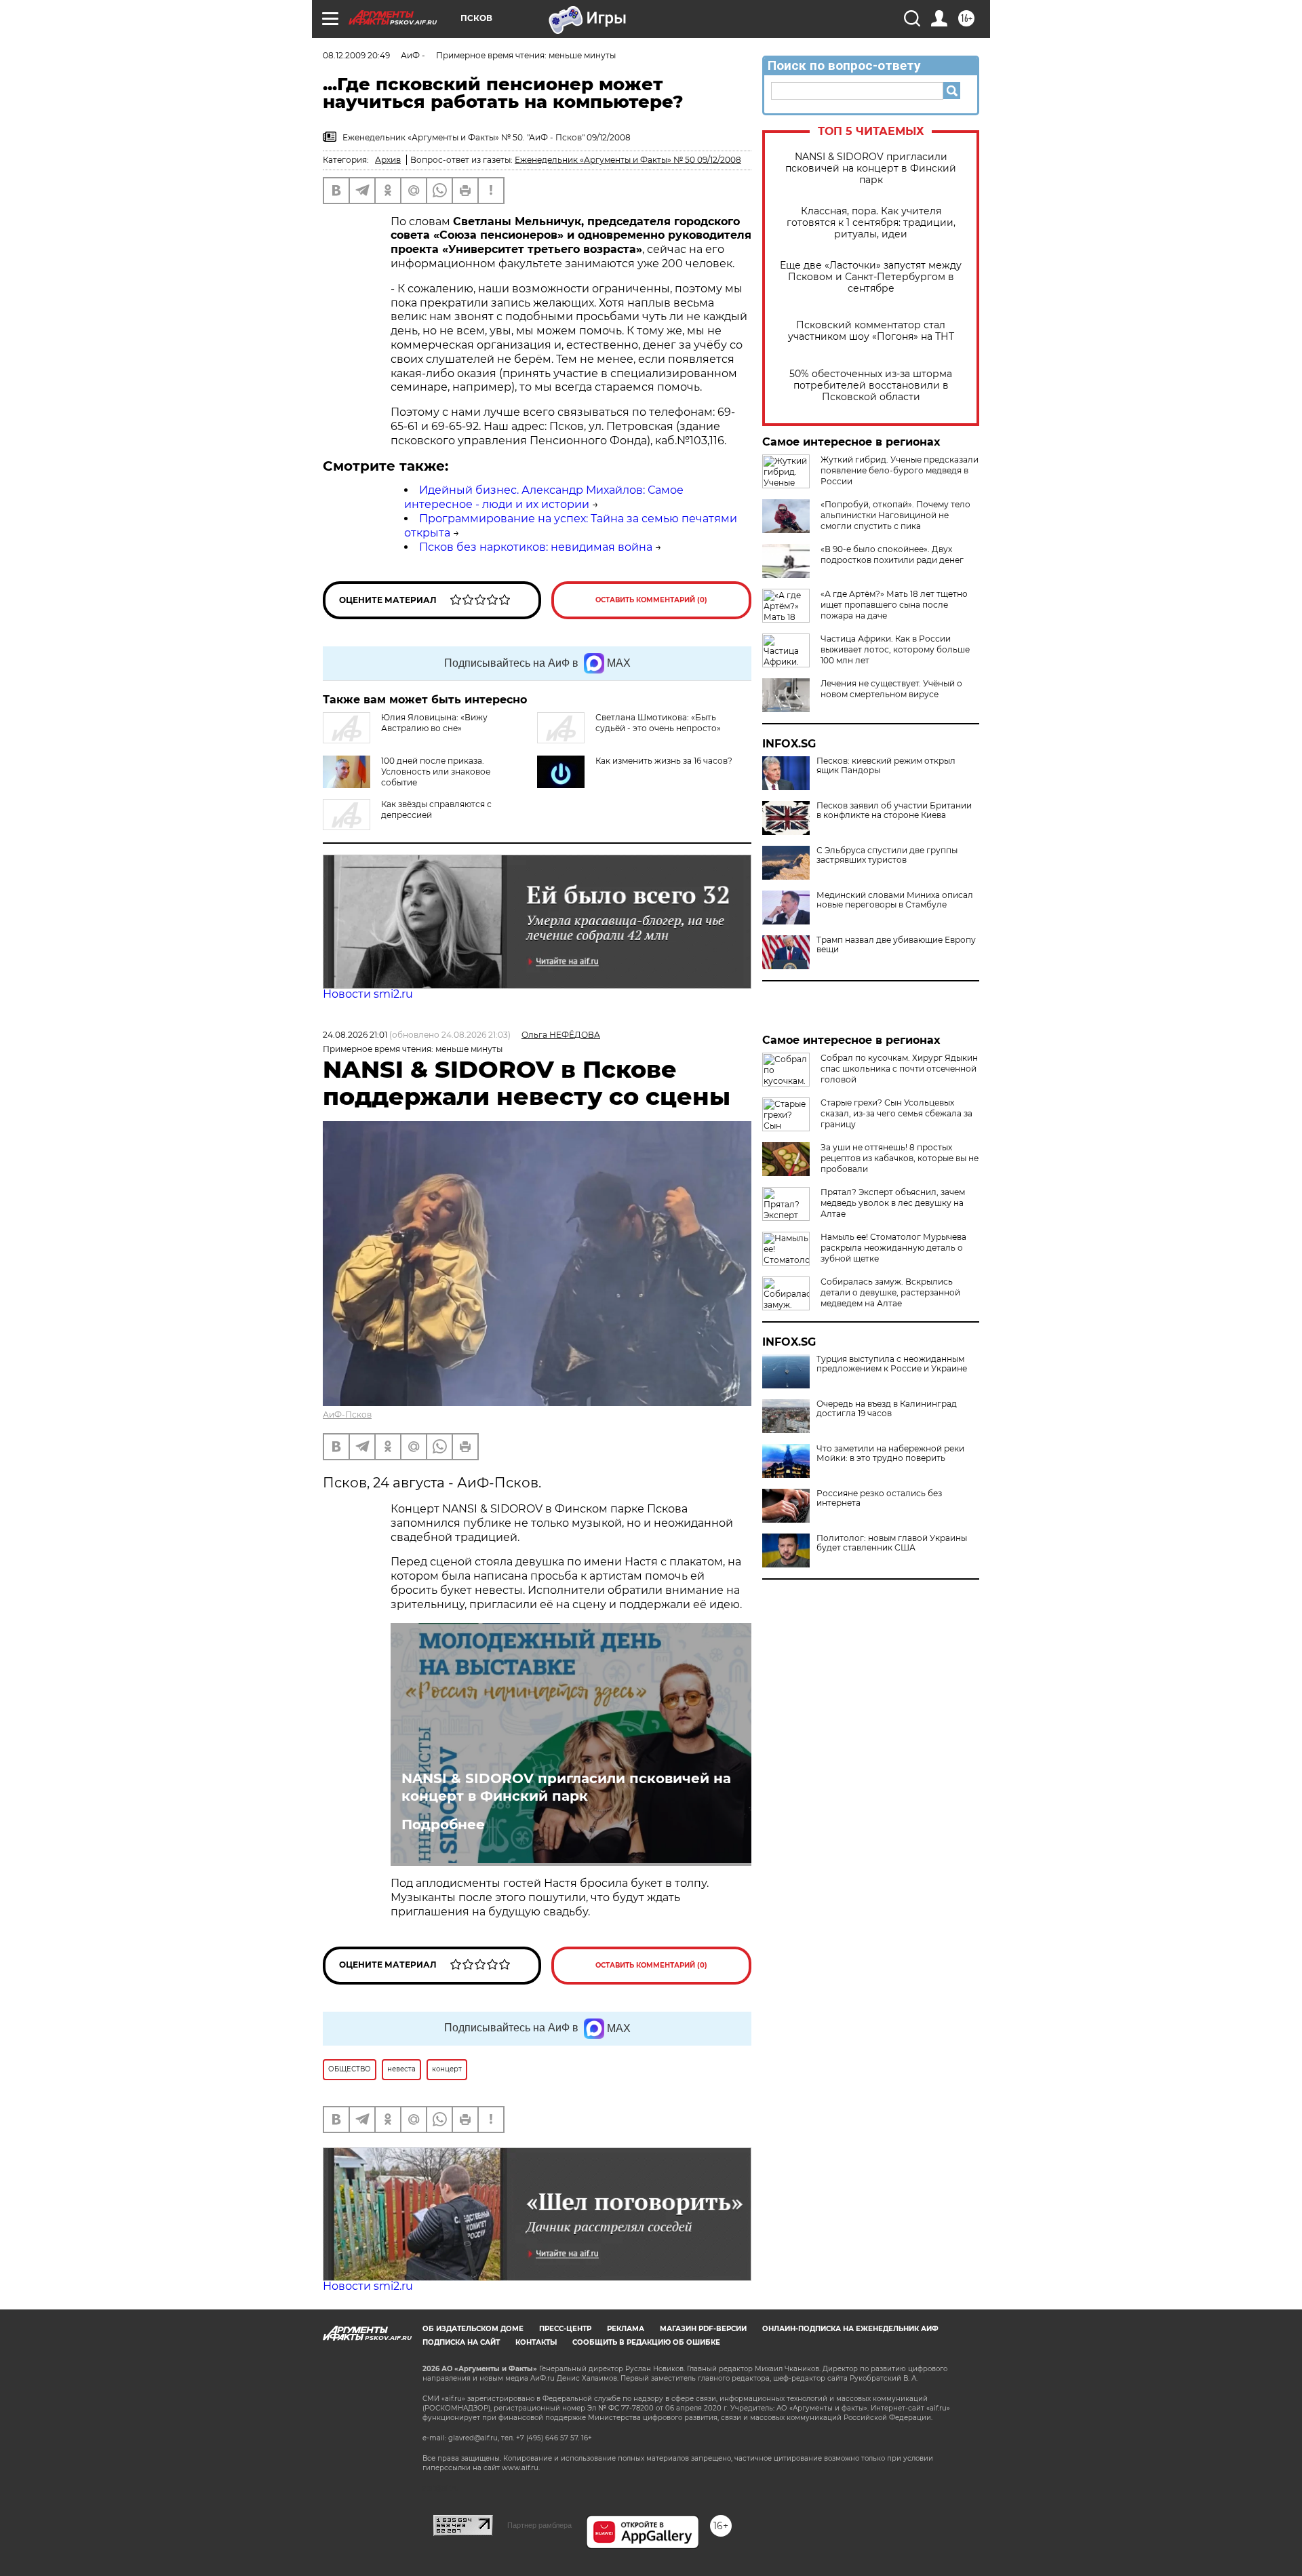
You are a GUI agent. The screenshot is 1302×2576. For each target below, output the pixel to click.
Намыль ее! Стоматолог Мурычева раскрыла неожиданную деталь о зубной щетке (893, 1248)
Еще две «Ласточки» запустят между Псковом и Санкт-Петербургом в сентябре (871, 277)
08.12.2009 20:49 (356, 55)
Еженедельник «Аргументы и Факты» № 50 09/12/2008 (628, 160)
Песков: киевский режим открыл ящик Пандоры (886, 766)
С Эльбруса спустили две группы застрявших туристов (887, 855)
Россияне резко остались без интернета (879, 1498)
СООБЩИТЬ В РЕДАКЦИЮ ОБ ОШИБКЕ (646, 2342)
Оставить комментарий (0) (651, 600)
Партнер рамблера (539, 2525)
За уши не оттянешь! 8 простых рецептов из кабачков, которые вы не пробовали (900, 1158)
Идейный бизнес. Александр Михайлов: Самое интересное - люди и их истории (544, 497)
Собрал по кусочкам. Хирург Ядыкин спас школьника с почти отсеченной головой (899, 1069)
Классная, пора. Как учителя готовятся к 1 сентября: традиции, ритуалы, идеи (871, 223)
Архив (388, 160)
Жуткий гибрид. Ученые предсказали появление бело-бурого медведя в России (900, 470)
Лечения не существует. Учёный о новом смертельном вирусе (891, 689)
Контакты (536, 2342)
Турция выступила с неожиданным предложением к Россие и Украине (892, 1364)
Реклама (626, 2329)
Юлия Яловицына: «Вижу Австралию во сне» (434, 723)
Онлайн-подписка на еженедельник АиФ (850, 2329)
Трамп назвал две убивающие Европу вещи (896, 945)
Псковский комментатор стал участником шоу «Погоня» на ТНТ (871, 331)
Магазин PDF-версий (703, 2329)
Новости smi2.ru (368, 994)
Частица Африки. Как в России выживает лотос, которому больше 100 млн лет (895, 649)
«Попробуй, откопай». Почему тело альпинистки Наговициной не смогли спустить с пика (895, 515)
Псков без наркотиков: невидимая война (536, 547)
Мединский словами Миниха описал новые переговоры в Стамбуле (895, 900)
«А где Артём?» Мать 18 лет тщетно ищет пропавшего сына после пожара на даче (894, 605)
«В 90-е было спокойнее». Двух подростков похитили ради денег (892, 554)
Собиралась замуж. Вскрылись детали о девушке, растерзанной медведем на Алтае (890, 1292)
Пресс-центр (565, 2329)
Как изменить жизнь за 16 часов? (664, 761)
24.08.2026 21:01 (355, 1035)
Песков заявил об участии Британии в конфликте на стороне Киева (894, 811)
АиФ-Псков (347, 1414)
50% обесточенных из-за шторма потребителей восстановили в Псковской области (871, 386)
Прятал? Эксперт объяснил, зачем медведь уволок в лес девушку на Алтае (893, 1203)
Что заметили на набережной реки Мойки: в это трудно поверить (890, 1453)
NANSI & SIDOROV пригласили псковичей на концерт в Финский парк (871, 169)
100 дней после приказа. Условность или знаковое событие (436, 772)
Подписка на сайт (461, 2342)
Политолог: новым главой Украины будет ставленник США (892, 1543)
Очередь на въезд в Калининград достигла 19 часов (887, 1409)
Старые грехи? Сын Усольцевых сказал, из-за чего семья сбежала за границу (896, 1113)
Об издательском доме (473, 2329)
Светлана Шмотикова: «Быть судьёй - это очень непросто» (658, 723)
